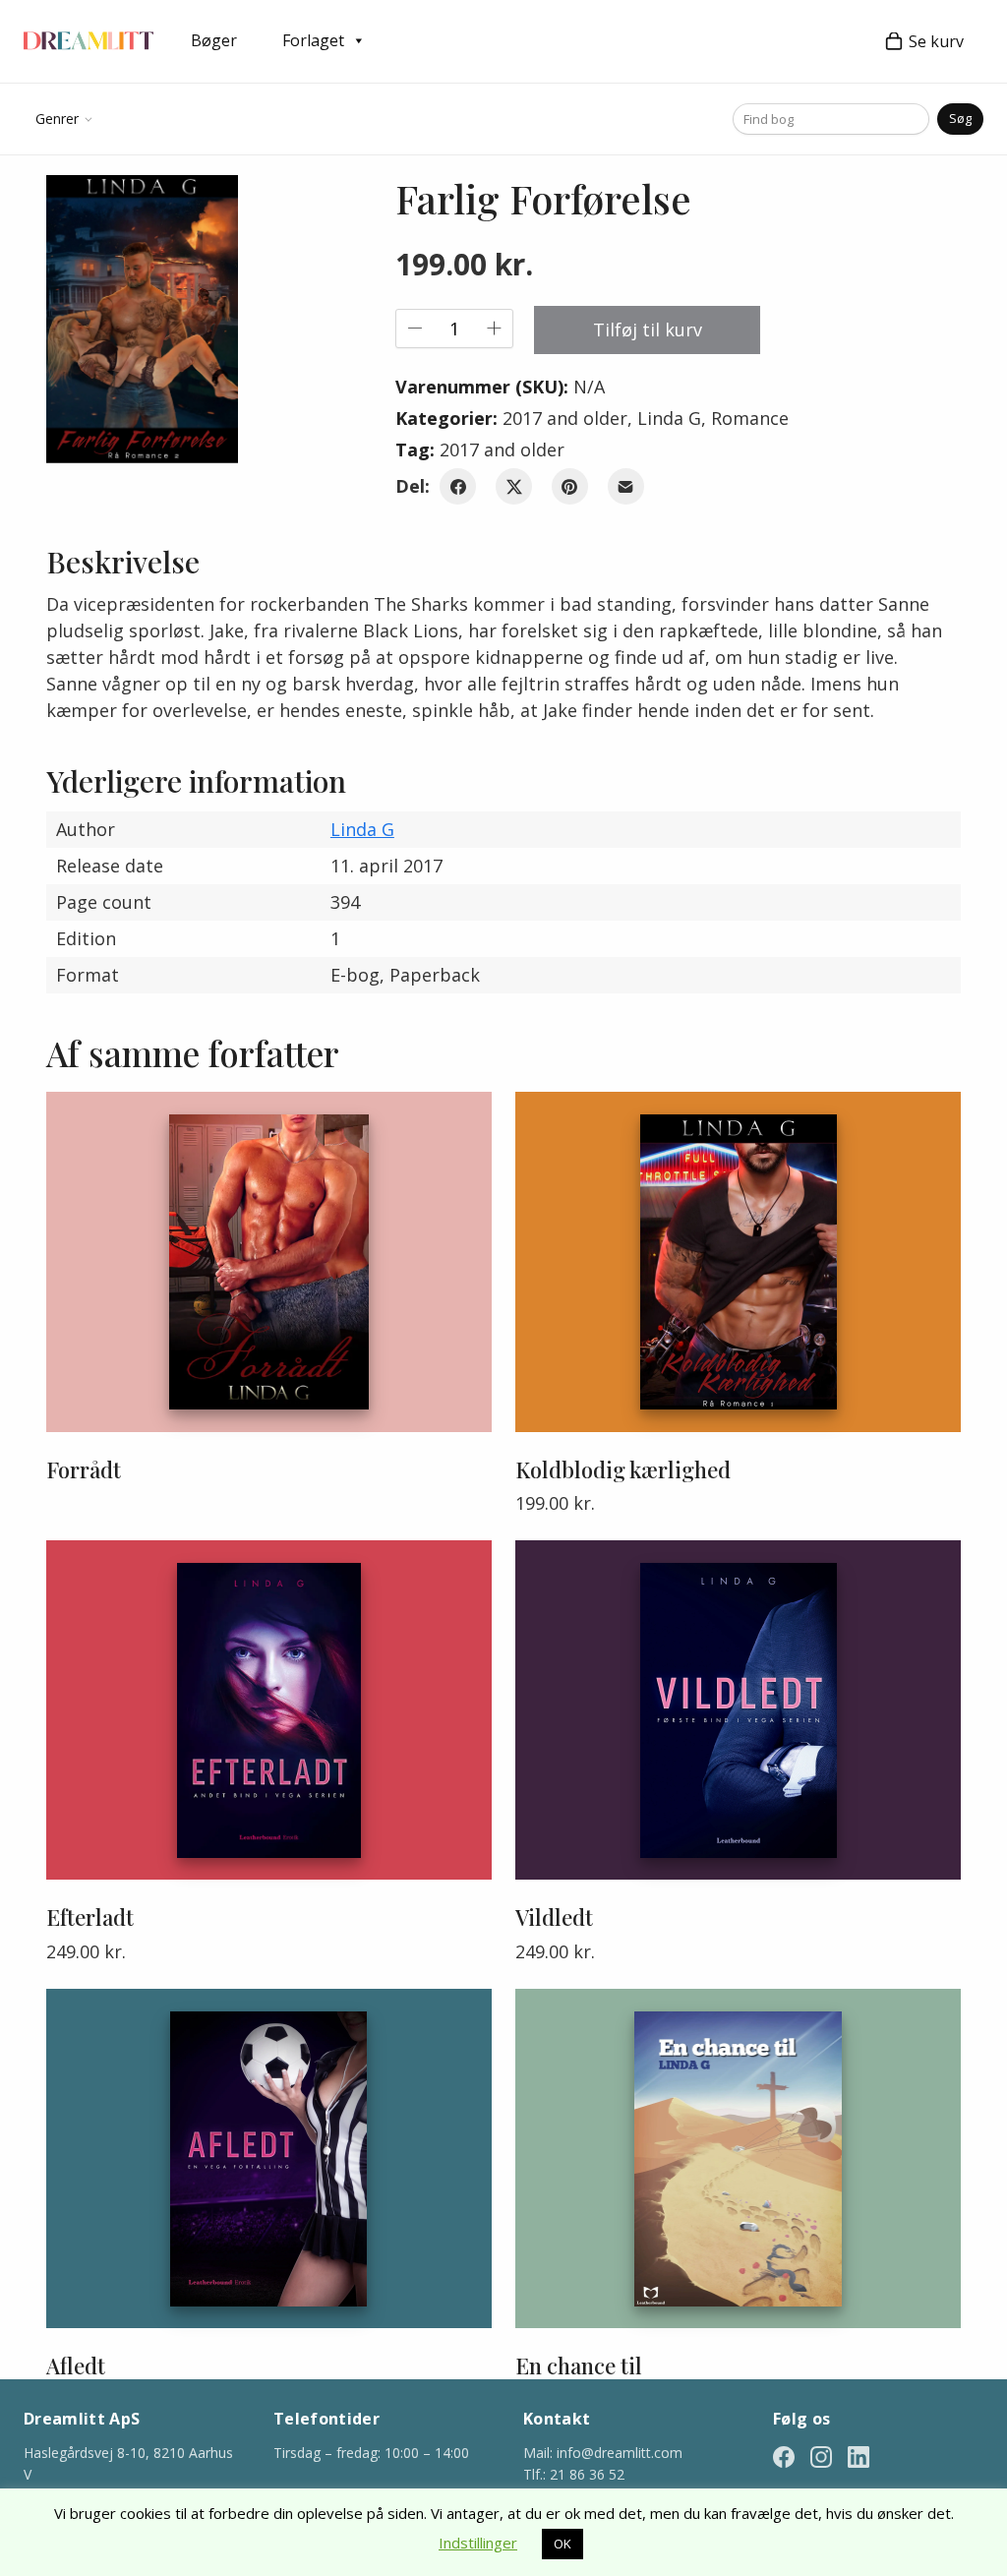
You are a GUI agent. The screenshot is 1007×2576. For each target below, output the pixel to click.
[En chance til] (738, 2158)
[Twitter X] (514, 486)
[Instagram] (821, 2456)
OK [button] (563, 2544)
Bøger (214, 40)
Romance (750, 418)
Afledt (76, 2366)
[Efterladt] (269, 1710)
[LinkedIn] (859, 2456)
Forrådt (84, 1469)
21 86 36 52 (587, 2474)
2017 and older (565, 418)
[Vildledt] (738, 1710)
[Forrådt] (269, 1261)
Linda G (669, 418)
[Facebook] (458, 486)
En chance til (579, 2366)
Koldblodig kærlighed (623, 1469)
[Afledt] (269, 2158)
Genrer (57, 119)
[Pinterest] (570, 486)
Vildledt (554, 1917)
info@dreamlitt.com (620, 2453)
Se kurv (936, 41)
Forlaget (313, 40)
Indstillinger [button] (478, 2543)
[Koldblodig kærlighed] (738, 1261)
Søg (960, 118)
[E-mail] (626, 486)
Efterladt (90, 1917)
